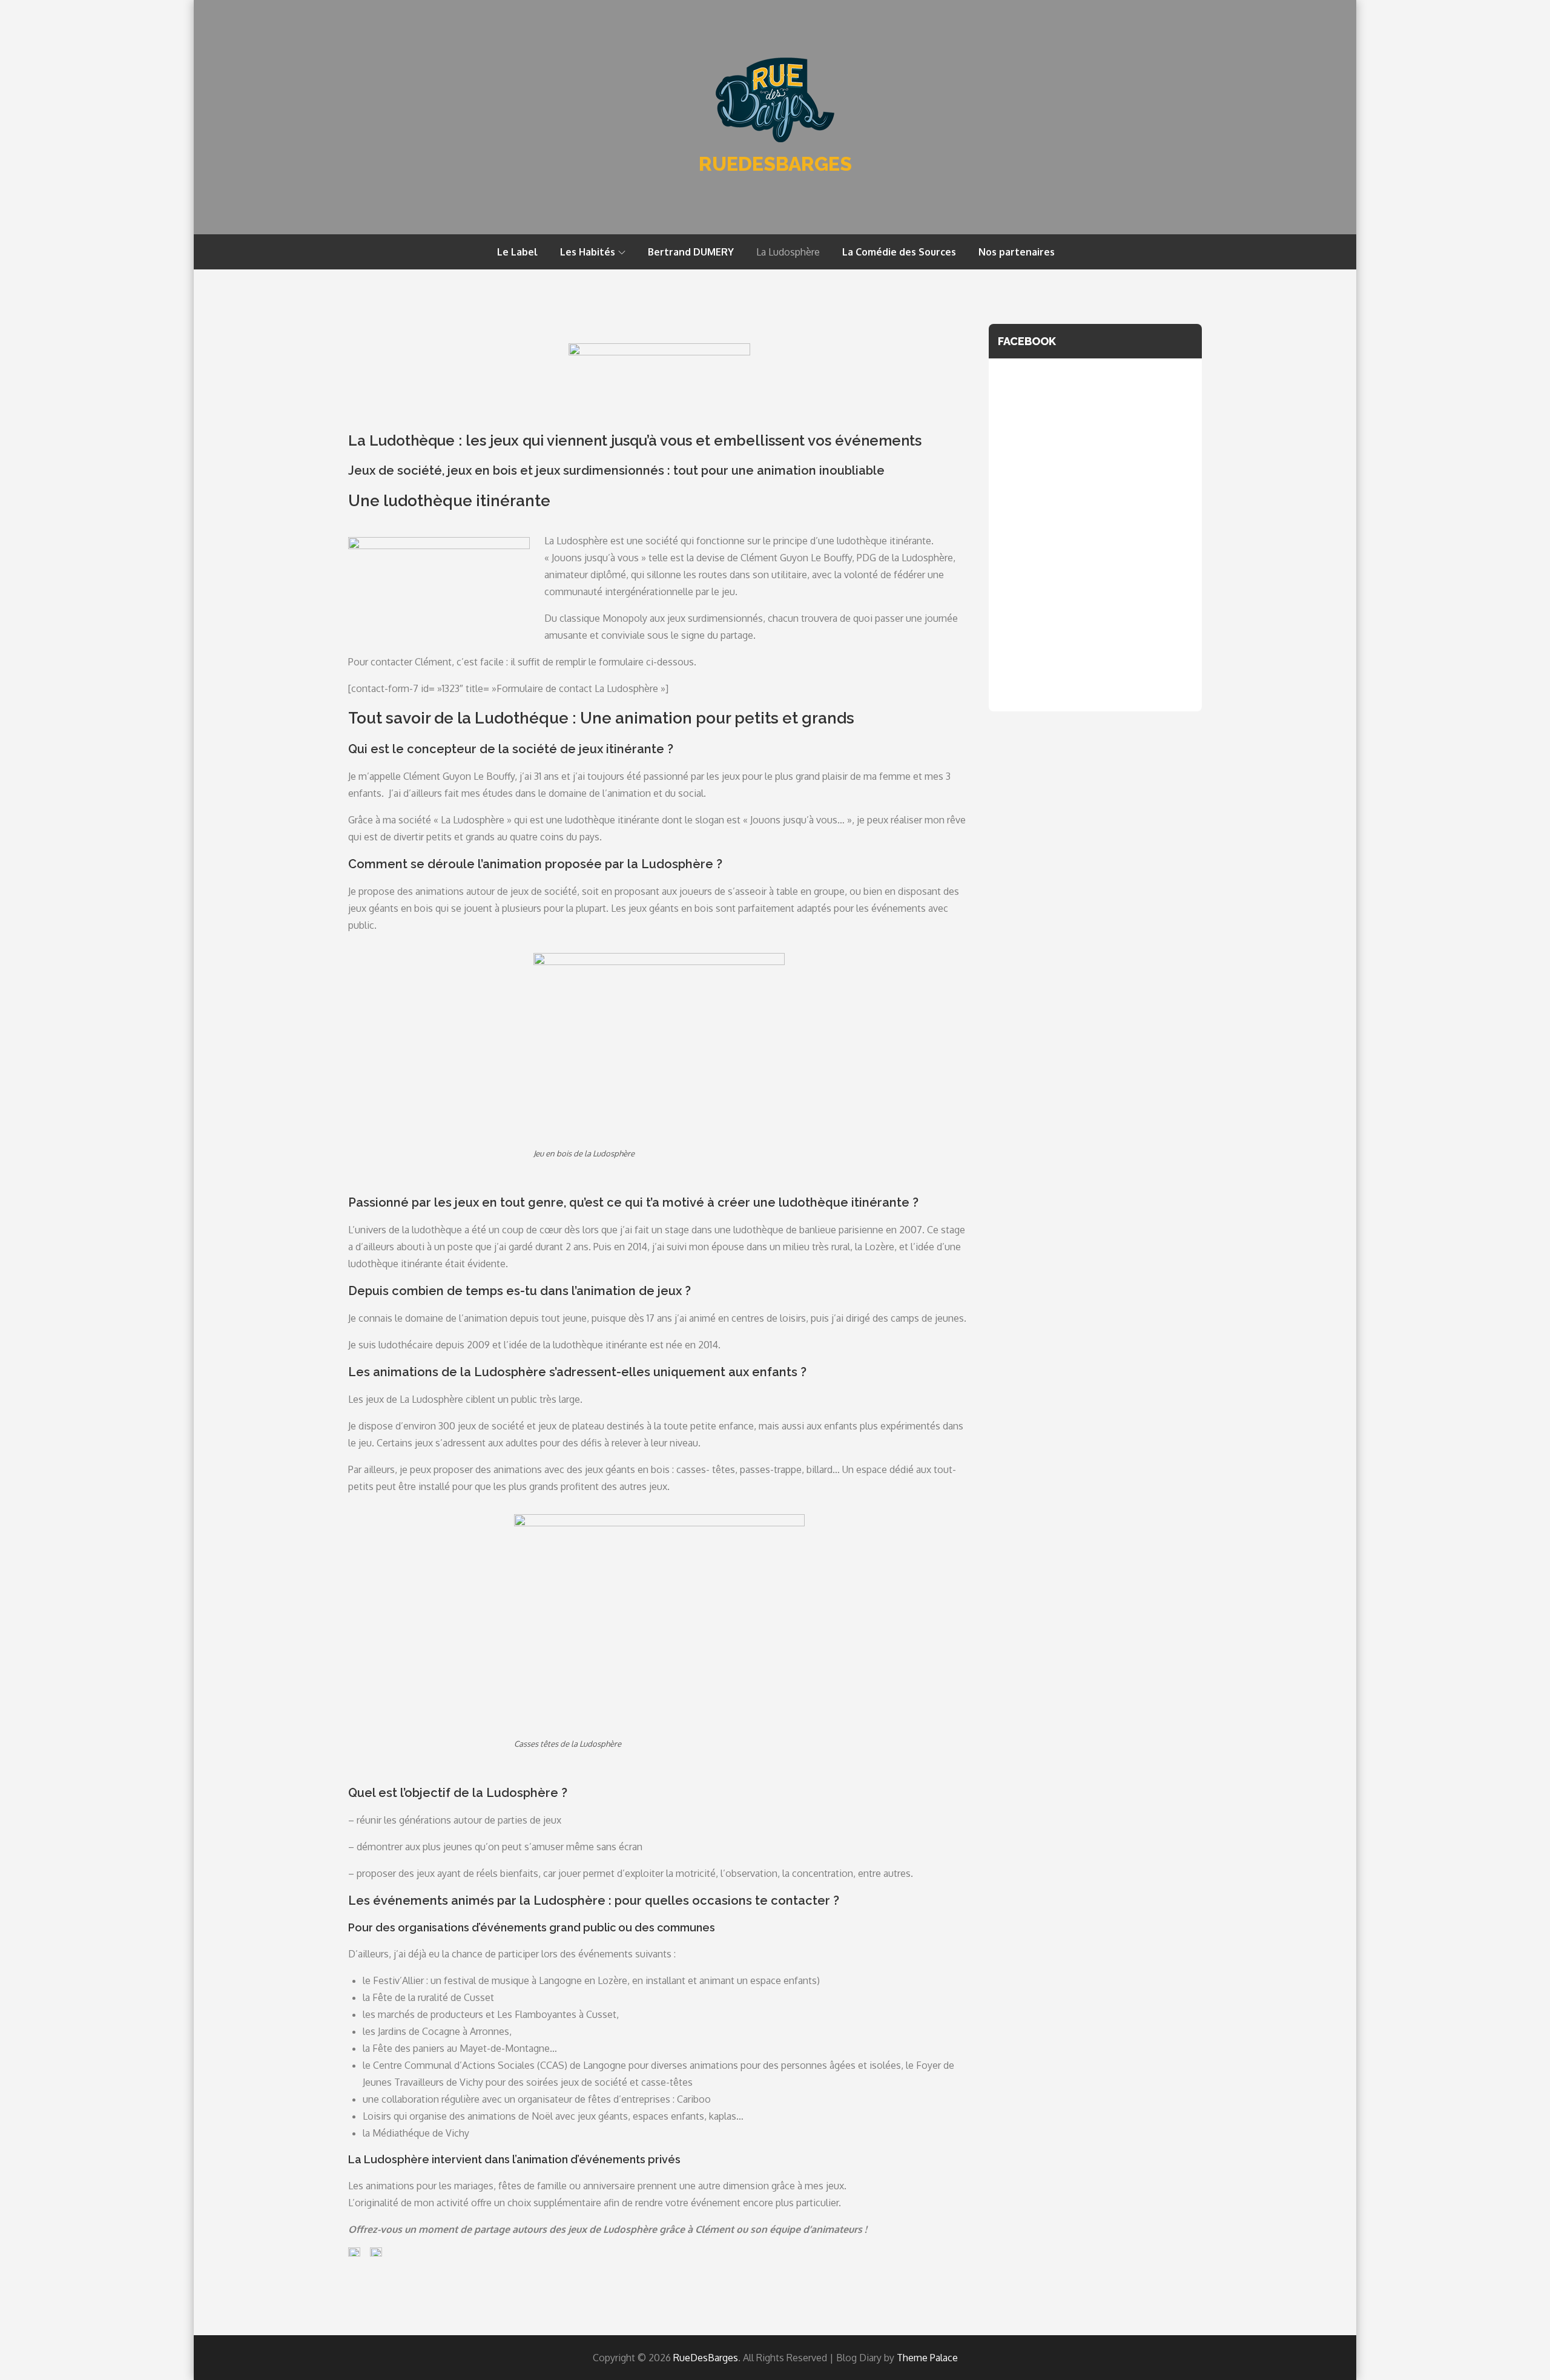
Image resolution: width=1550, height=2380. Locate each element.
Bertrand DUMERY (691, 252)
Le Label (517, 252)
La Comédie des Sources (899, 252)
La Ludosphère (788, 252)
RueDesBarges (775, 164)
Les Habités (588, 252)
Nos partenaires (1017, 252)
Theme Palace (927, 2358)
